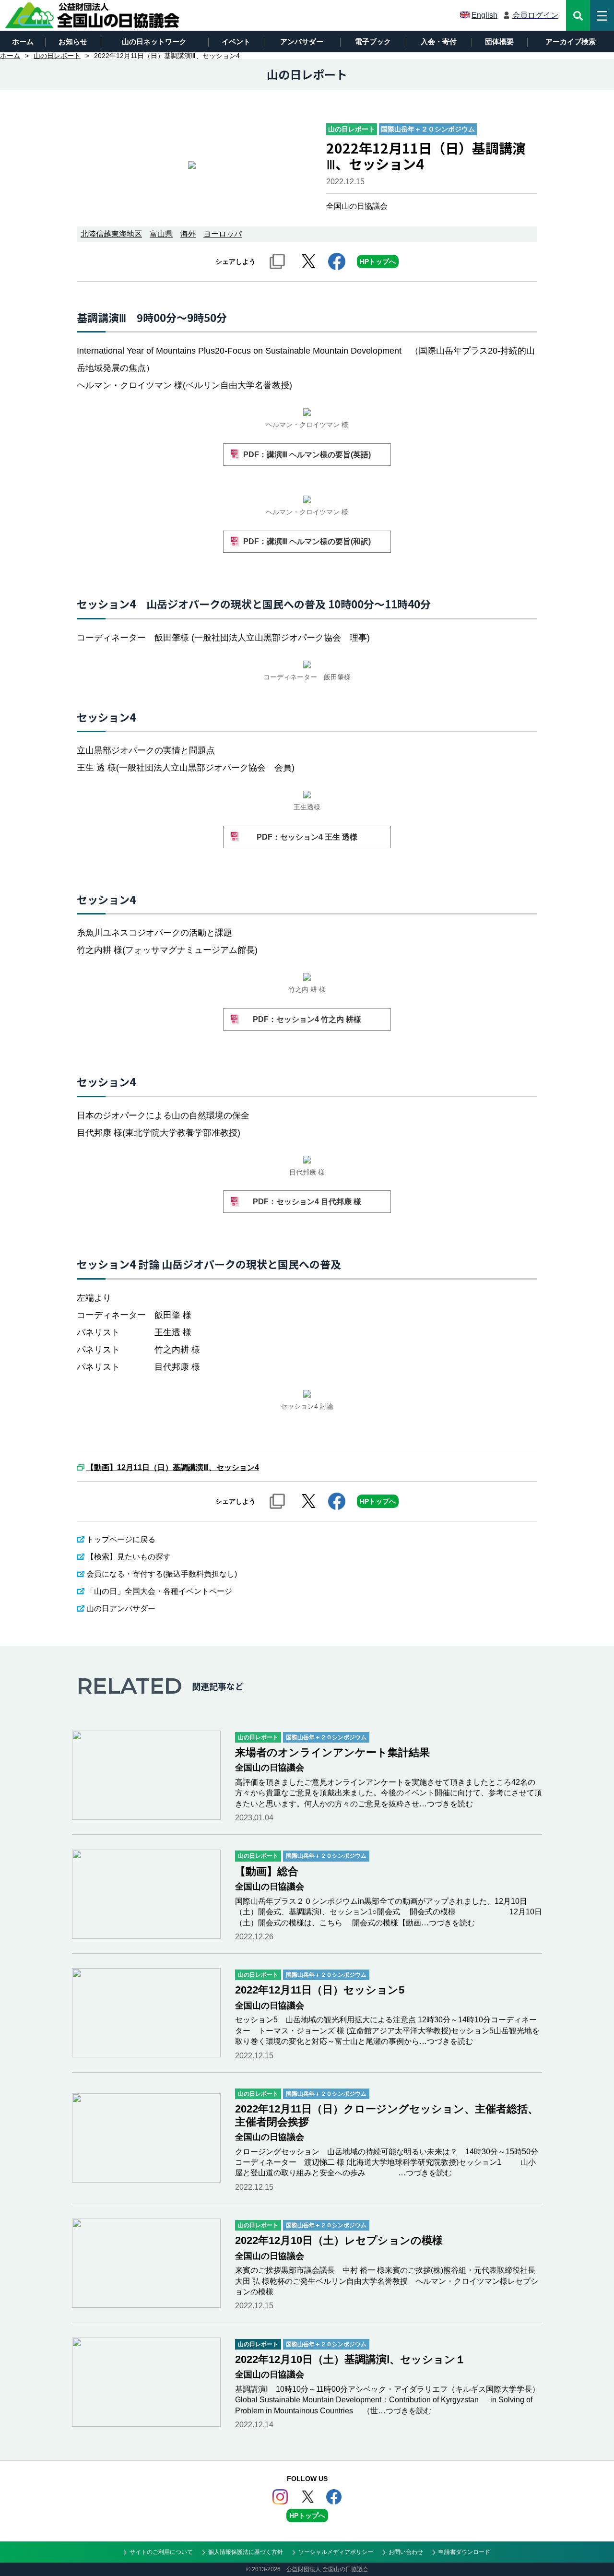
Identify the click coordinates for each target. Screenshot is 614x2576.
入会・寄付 (439, 42)
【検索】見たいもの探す (129, 1557)
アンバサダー (302, 42)
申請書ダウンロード (464, 2552)
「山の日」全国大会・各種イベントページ (159, 1591)
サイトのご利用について (161, 2552)
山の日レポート (57, 56)
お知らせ (73, 42)
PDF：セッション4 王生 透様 (307, 837)
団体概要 (499, 42)
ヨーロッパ (223, 234)
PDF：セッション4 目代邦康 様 (307, 1202)
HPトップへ (378, 261)
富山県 (161, 234)
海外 (188, 234)
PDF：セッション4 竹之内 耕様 (307, 1019)
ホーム (23, 42)
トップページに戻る (121, 1539)
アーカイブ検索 (571, 42)
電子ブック (373, 42)
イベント (236, 42)
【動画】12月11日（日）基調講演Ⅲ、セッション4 (173, 1468)
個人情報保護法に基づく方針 (246, 2552)
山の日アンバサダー (121, 1609)
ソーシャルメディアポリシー (336, 2552)
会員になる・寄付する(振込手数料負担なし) (162, 1574)
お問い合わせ (406, 2552)
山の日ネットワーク (154, 42)
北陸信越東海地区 (111, 234)
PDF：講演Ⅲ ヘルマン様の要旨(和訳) (307, 541)
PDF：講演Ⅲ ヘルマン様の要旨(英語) (307, 455)
